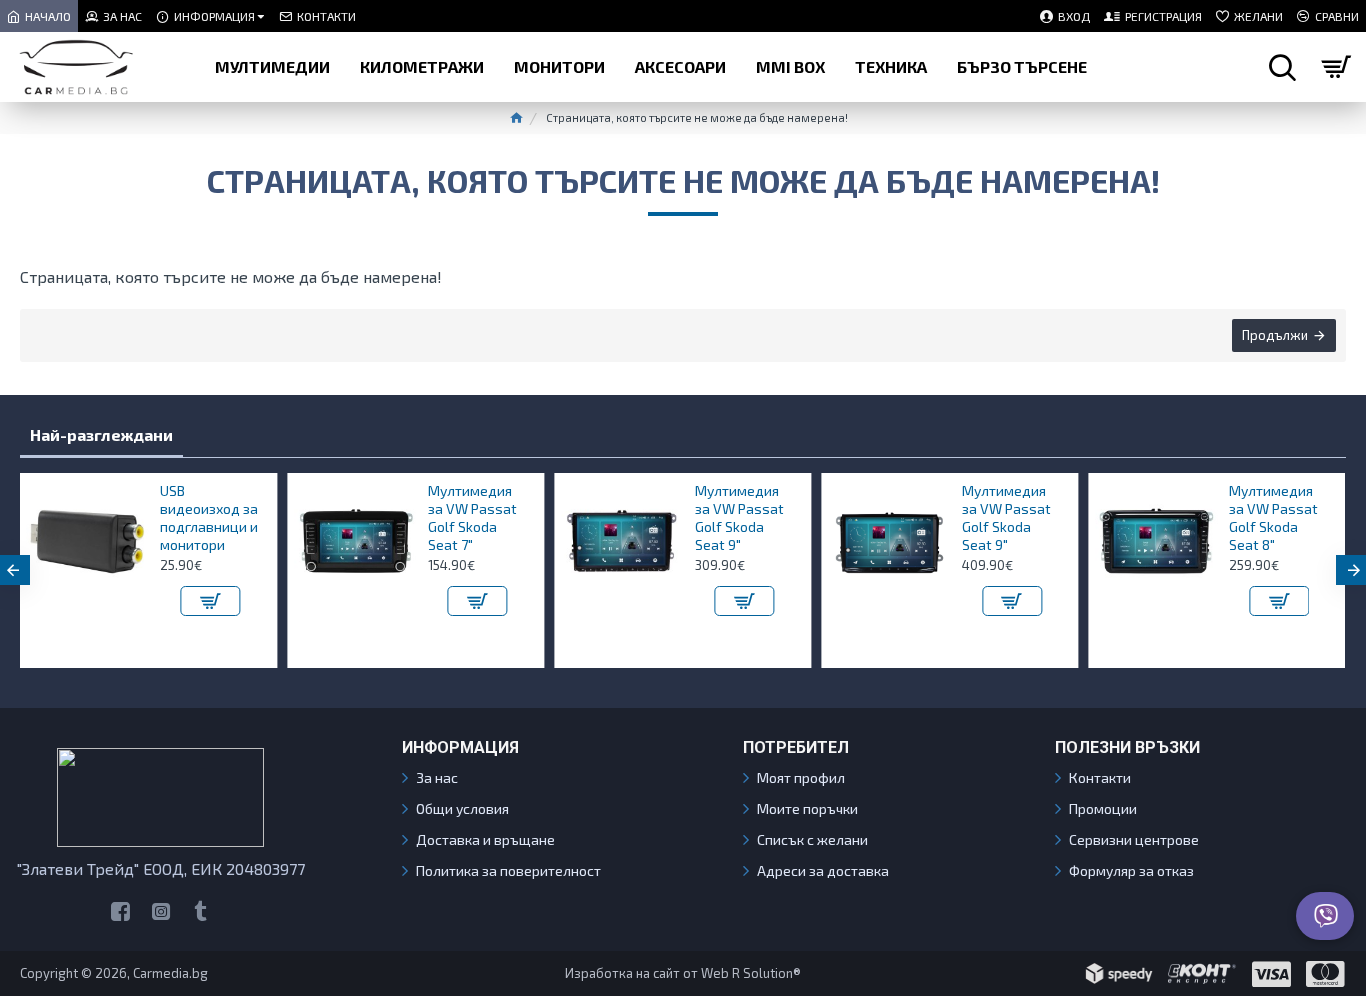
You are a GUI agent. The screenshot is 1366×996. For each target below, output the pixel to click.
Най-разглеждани (101, 434)
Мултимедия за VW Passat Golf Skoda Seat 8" (1273, 518)
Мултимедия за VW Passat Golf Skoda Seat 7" (472, 518)
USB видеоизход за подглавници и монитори (209, 518)
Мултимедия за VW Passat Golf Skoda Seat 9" (739, 518)
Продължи (1275, 335)
